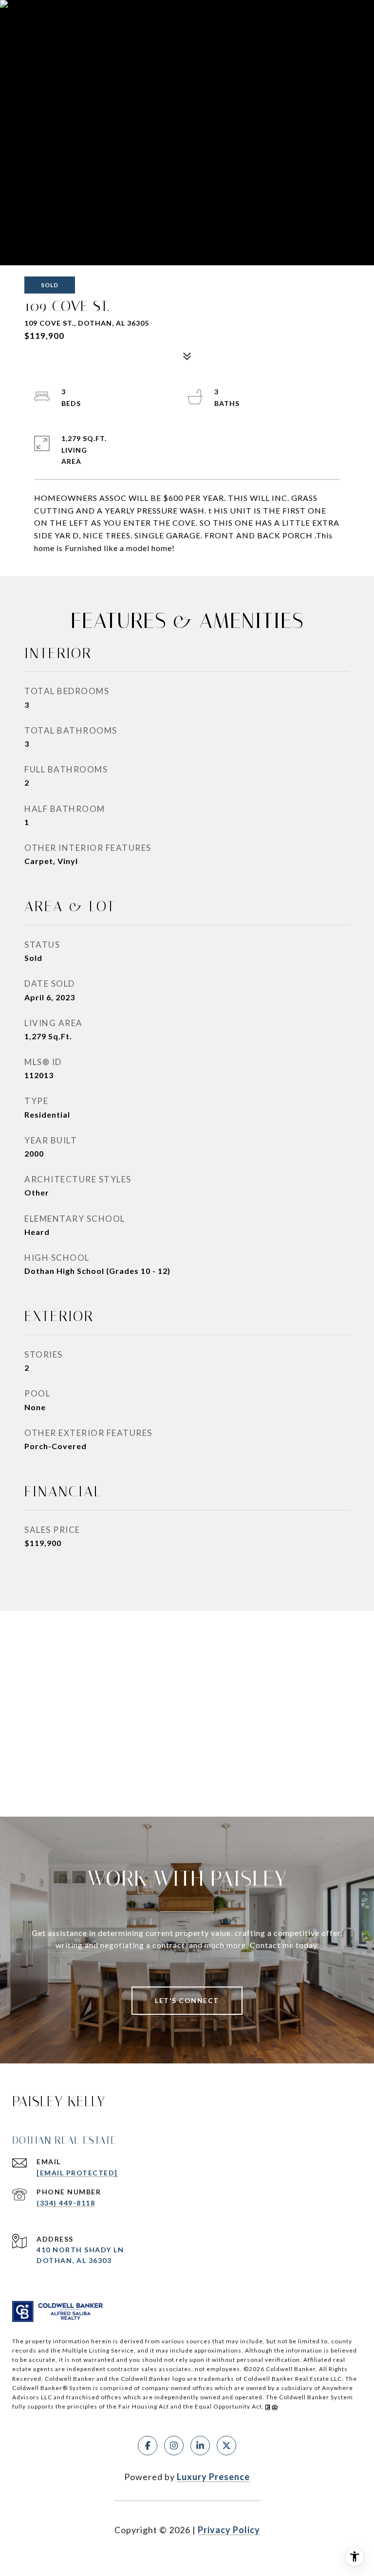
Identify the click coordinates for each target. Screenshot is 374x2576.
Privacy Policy (229, 2530)
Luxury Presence (213, 2477)
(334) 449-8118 (66, 2203)
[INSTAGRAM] (174, 2446)
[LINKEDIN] (200, 2446)
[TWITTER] (226, 2446)
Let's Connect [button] (187, 2000)
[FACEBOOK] (148, 2446)
